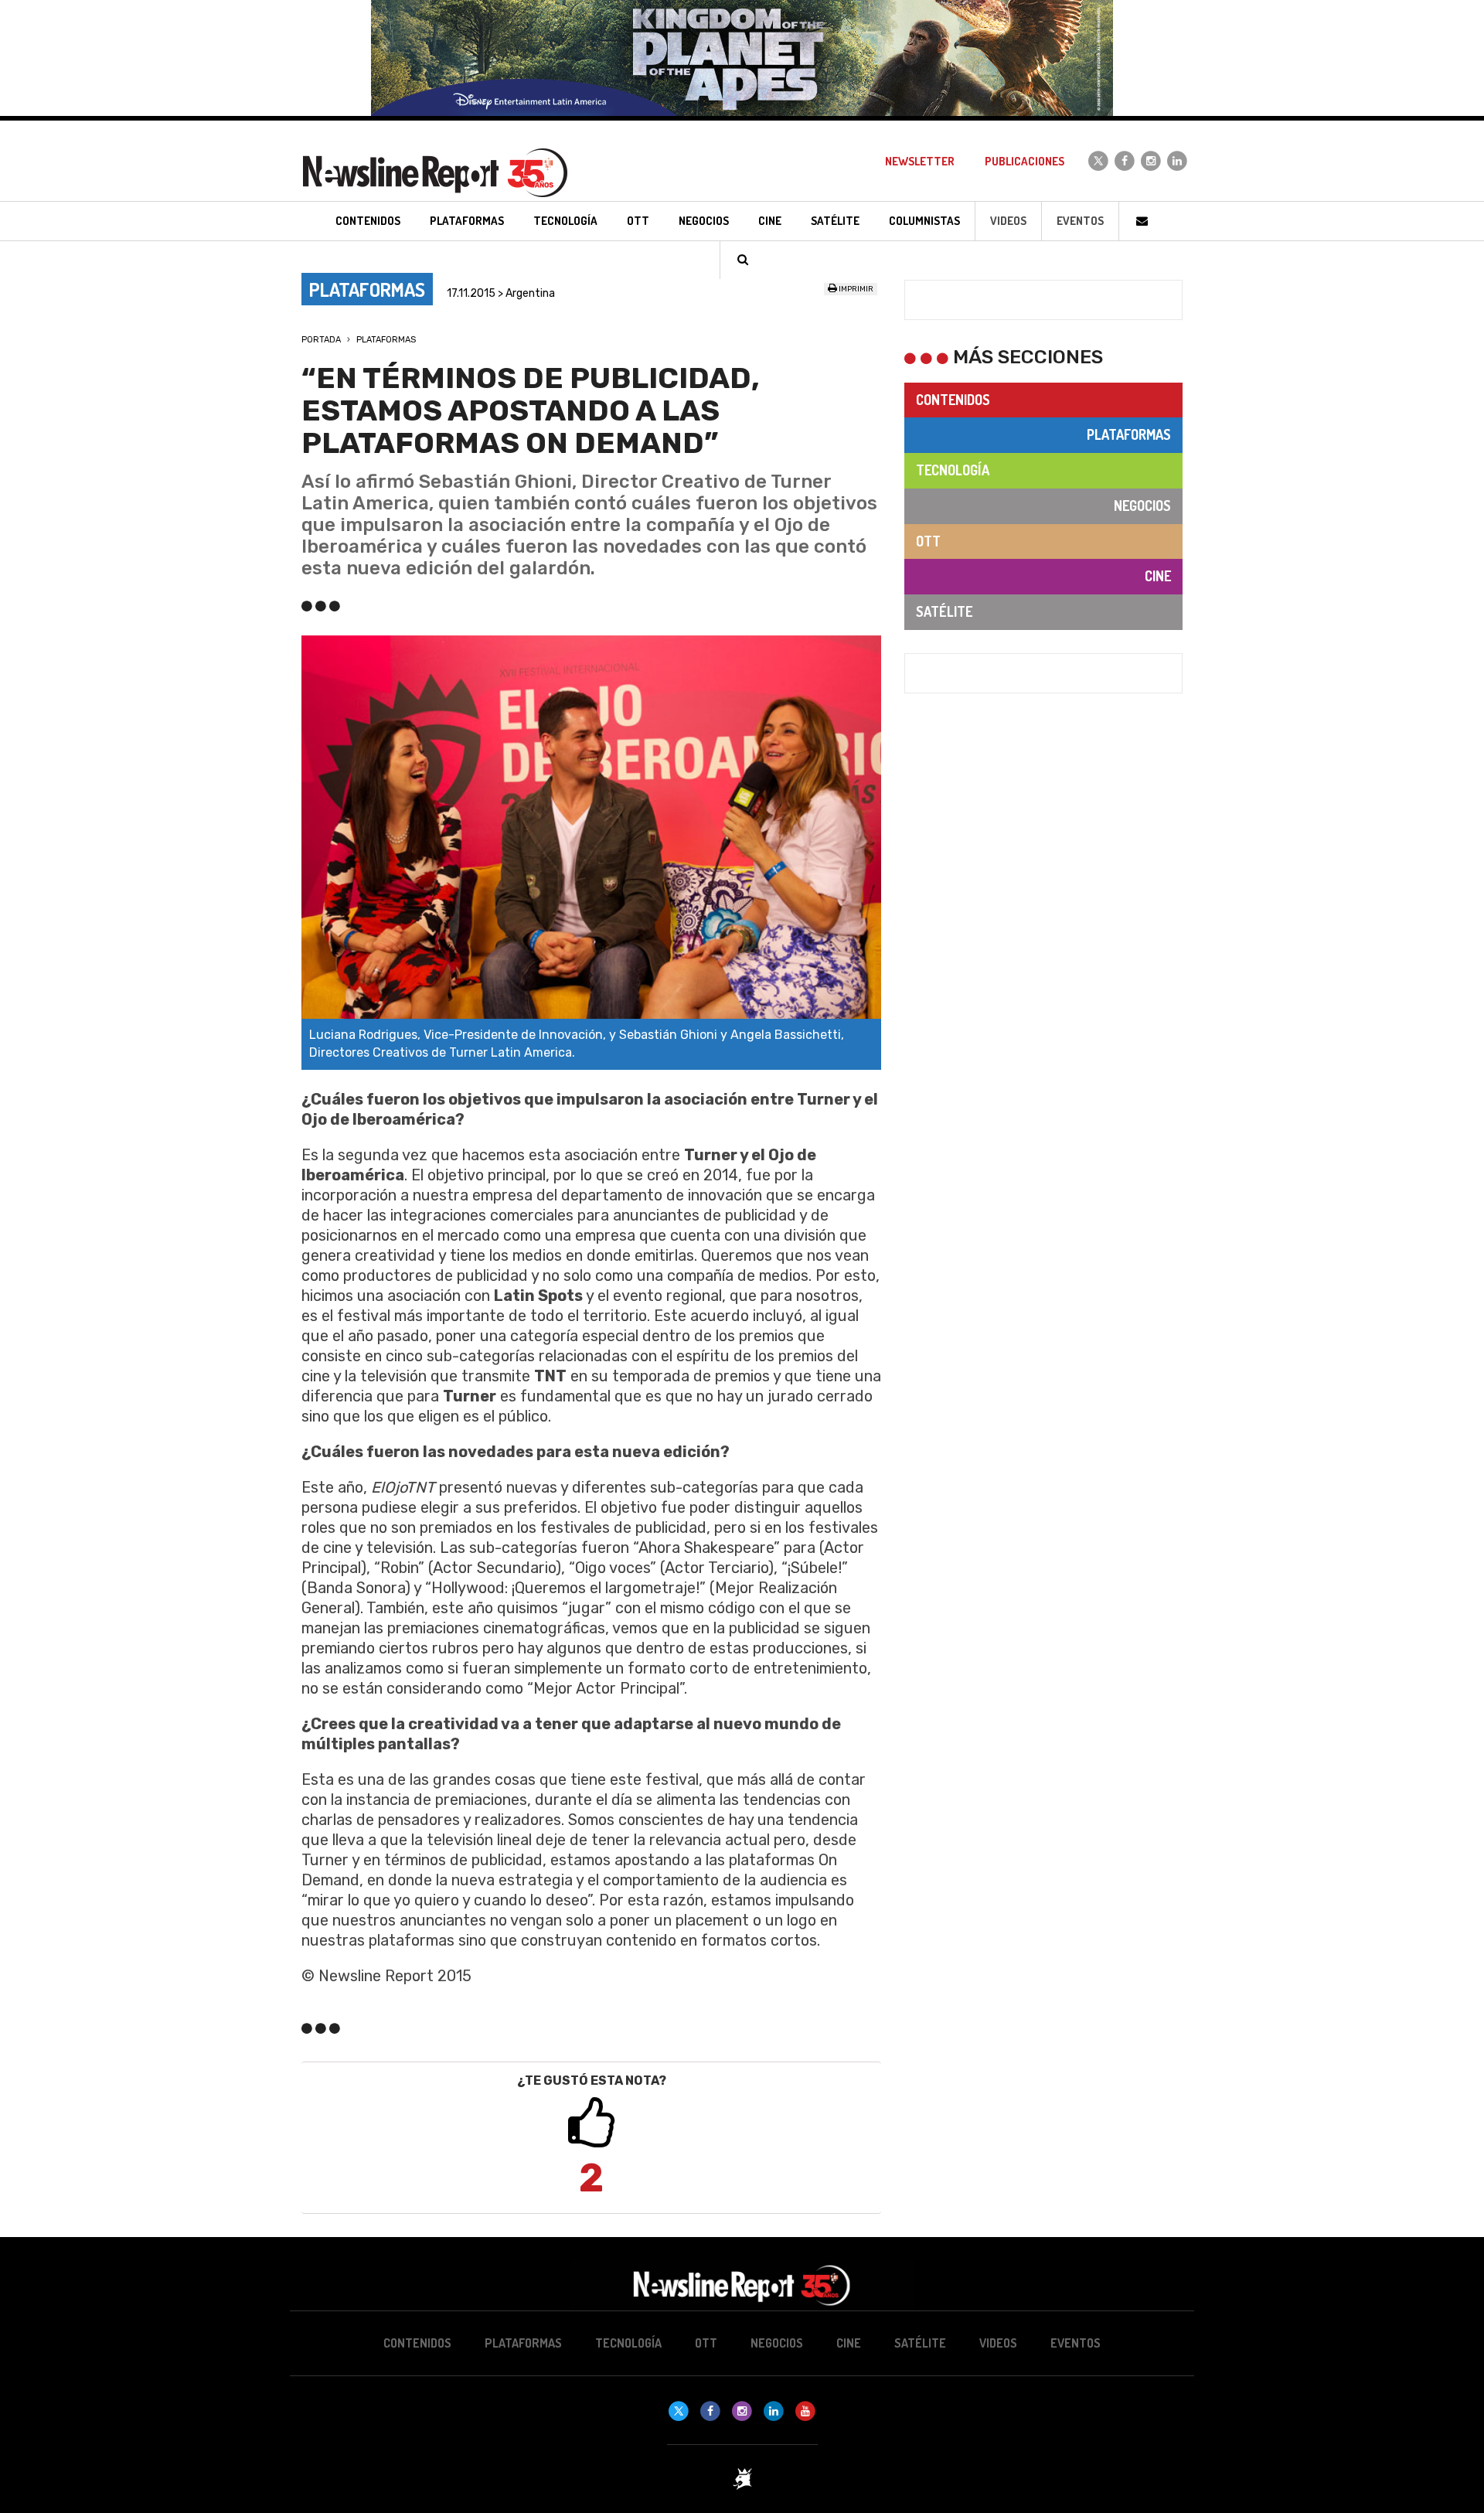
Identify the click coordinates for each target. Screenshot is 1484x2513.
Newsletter (920, 161)
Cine (1158, 576)
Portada (321, 340)
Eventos (1080, 221)
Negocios (1142, 506)
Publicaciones (1025, 161)
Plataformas (386, 340)
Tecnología (953, 470)
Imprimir (855, 289)
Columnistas (924, 221)
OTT (928, 541)
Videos (1008, 221)
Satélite (944, 611)
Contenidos (953, 400)
